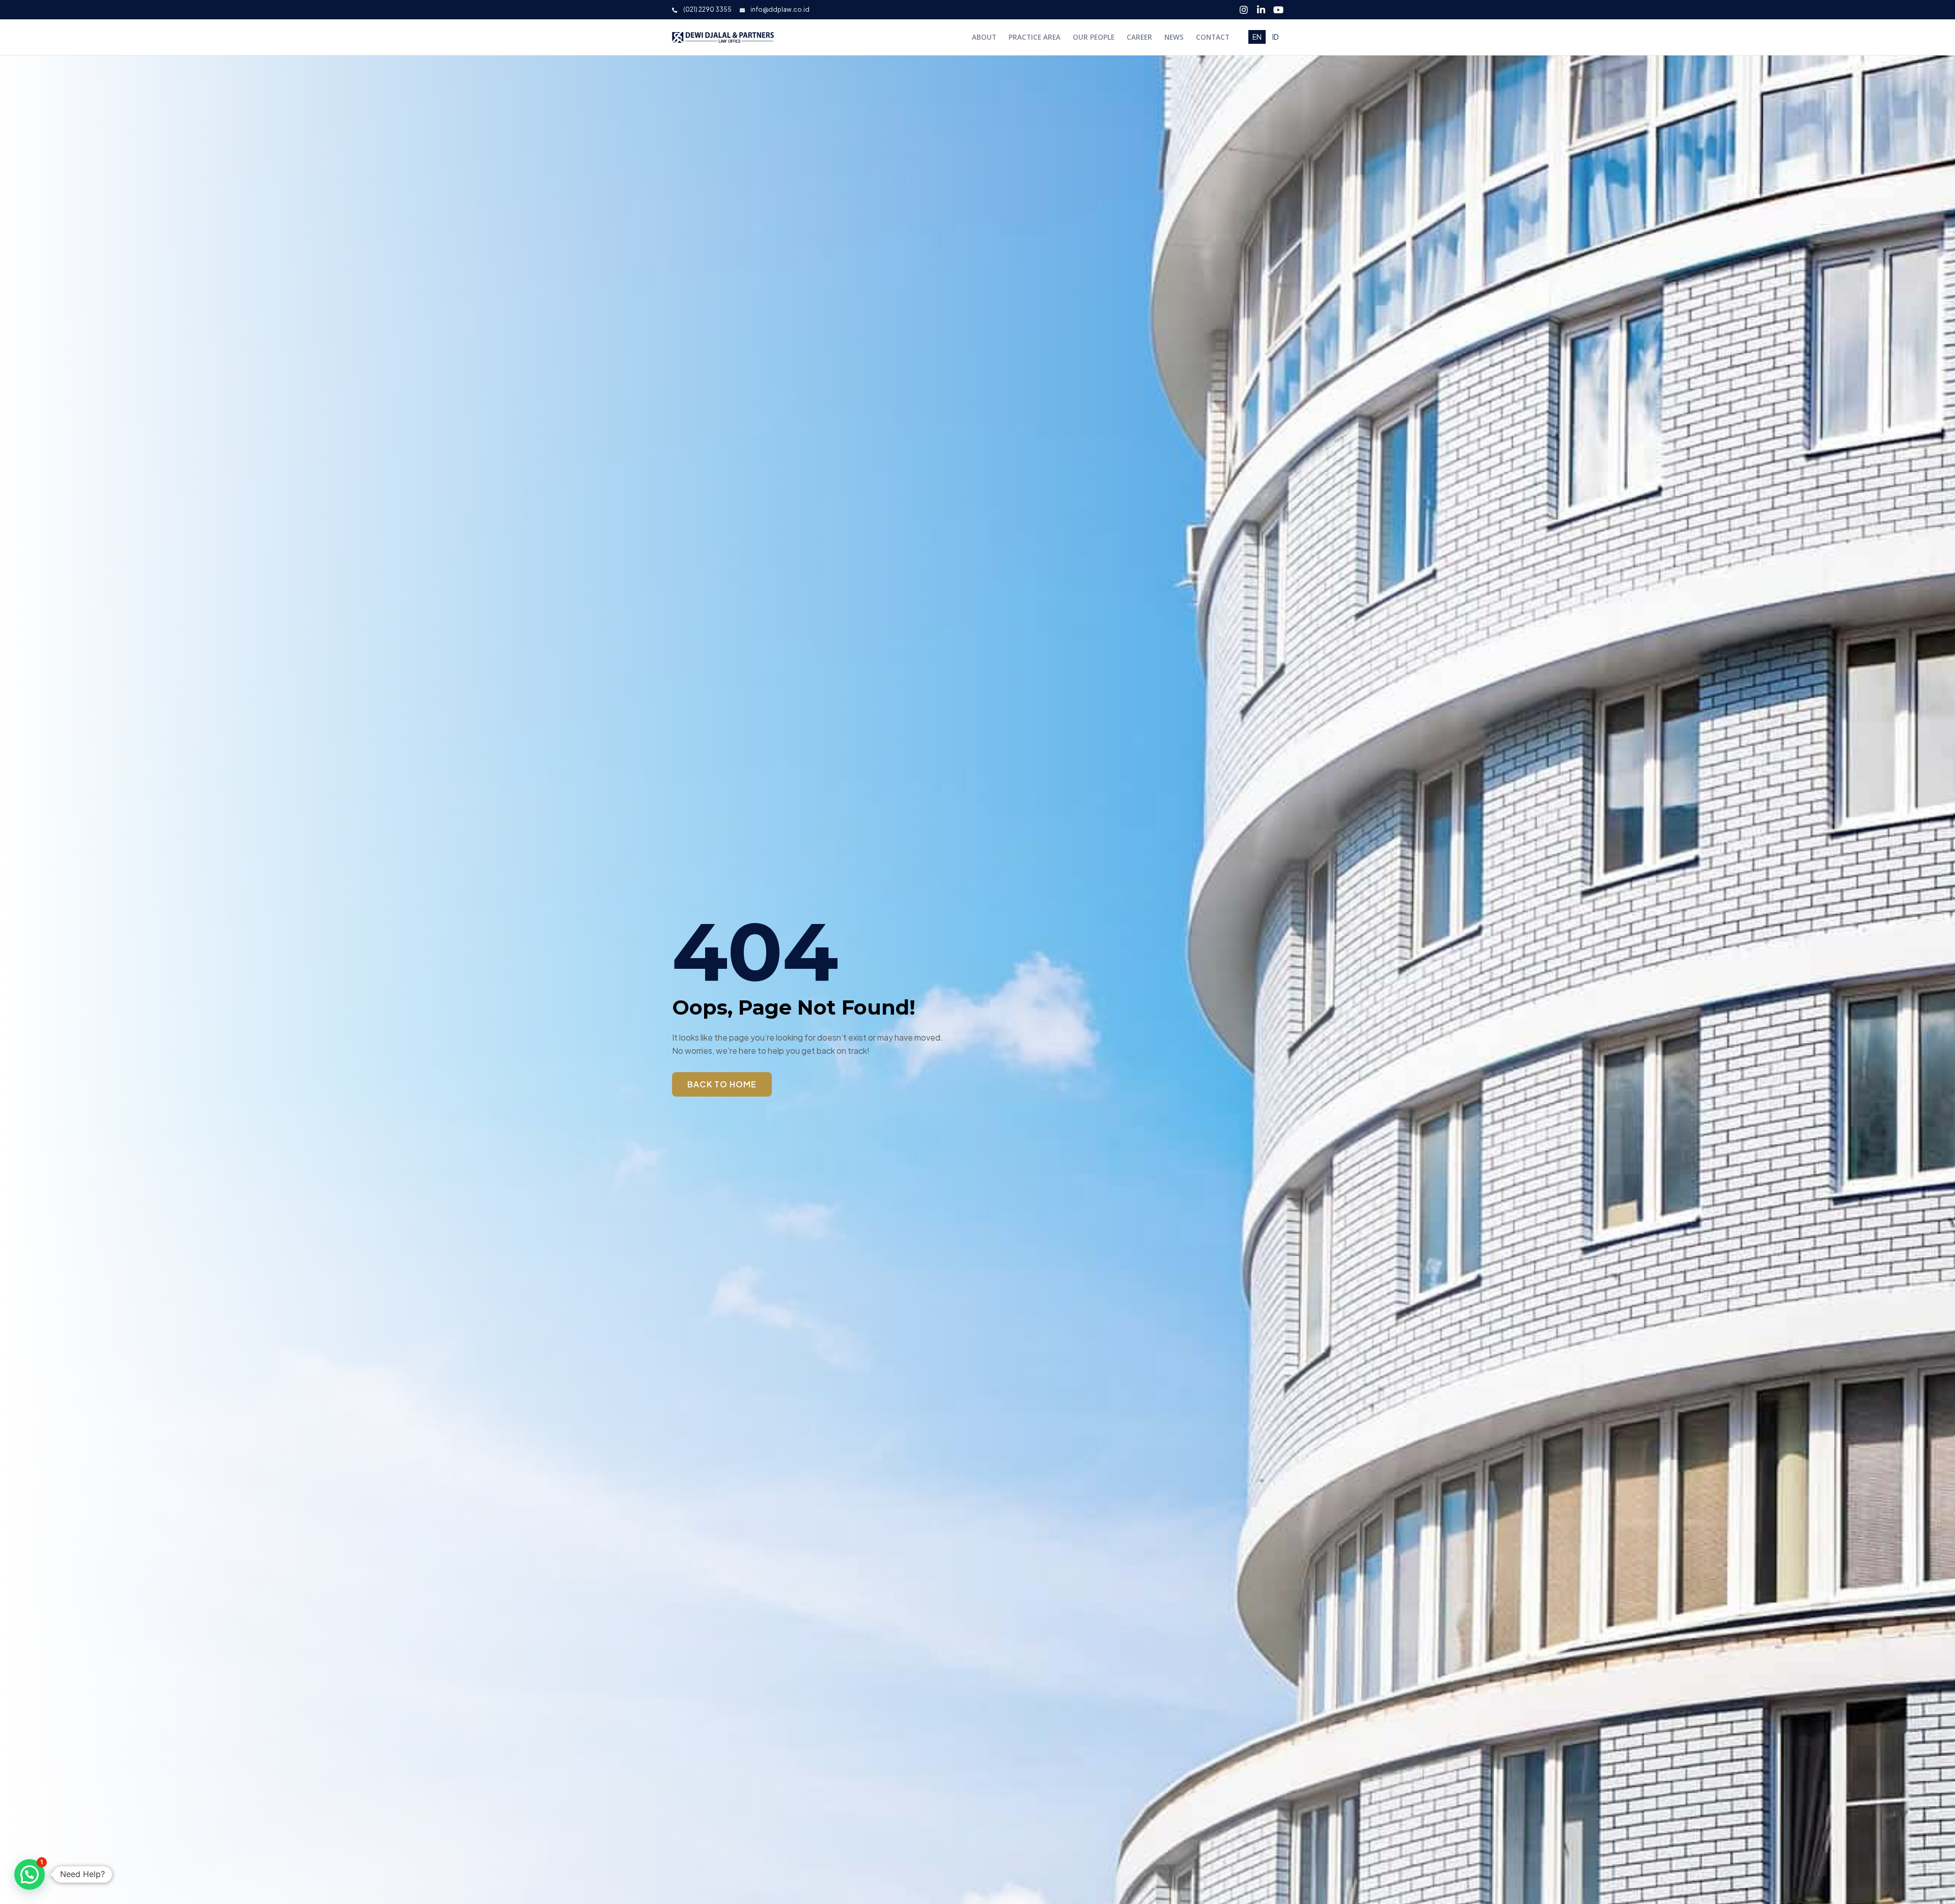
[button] (30, 1874)
